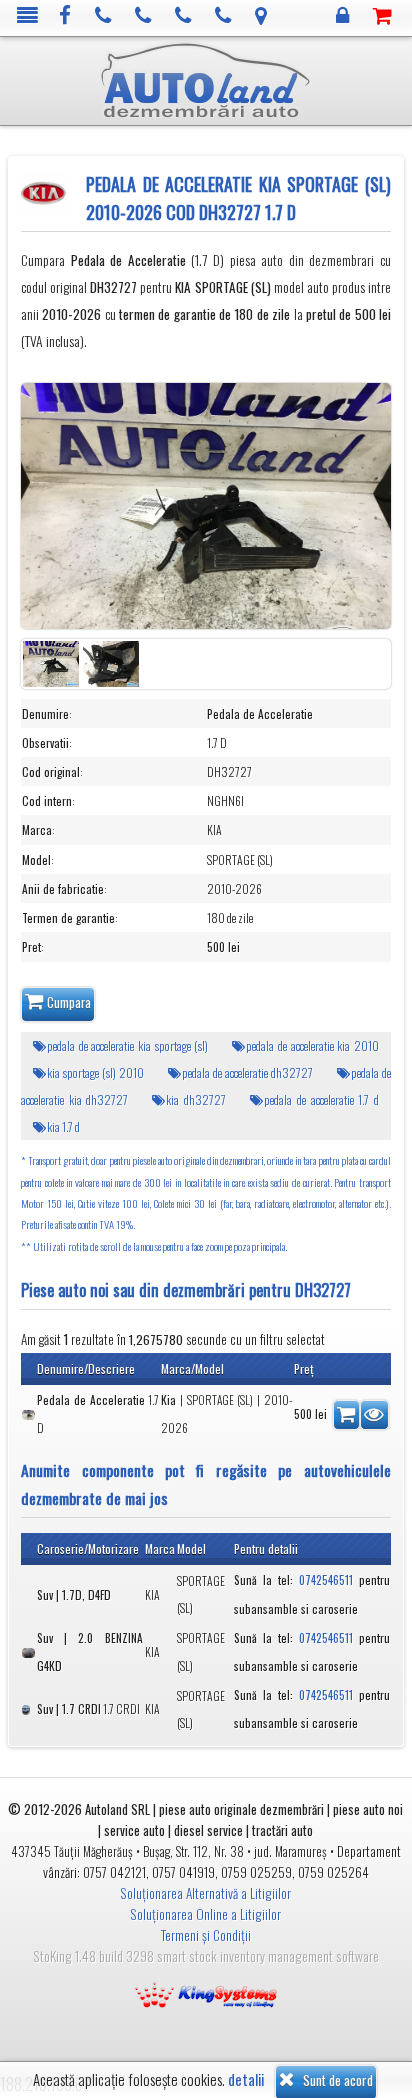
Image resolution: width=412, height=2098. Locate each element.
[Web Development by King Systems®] (206, 1992)
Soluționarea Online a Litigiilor (205, 1914)
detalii (246, 2079)
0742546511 (326, 1580)
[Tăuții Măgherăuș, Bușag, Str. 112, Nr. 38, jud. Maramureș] (261, 16)
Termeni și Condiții (206, 1935)
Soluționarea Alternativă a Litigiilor (205, 1893)
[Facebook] (65, 16)
